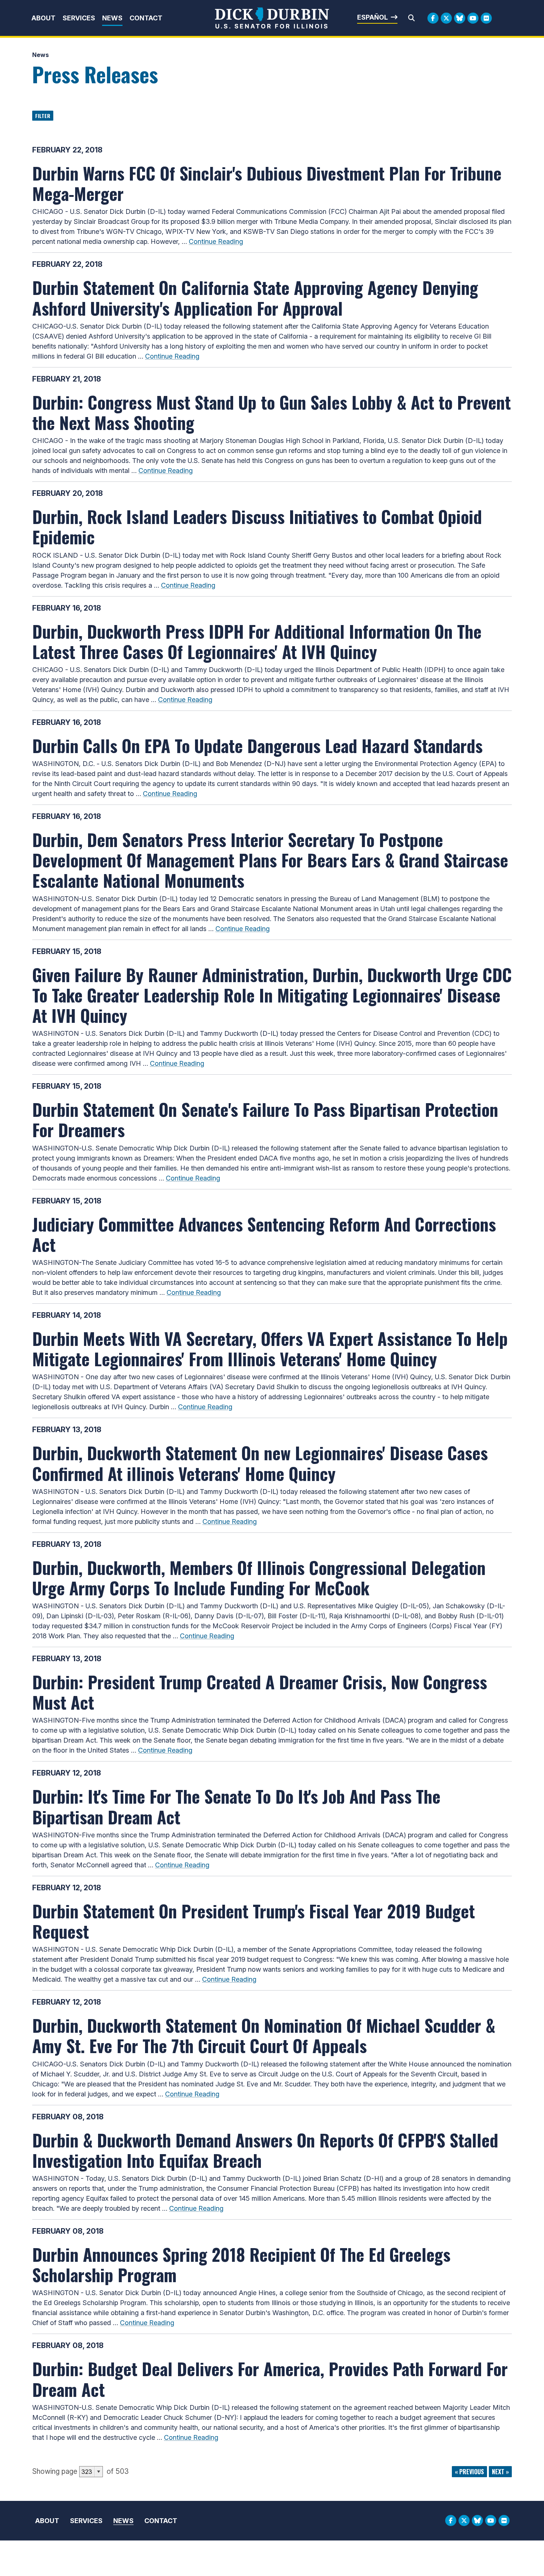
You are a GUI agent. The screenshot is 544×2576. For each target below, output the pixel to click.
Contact (146, 18)
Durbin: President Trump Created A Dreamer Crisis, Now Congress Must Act (260, 1692)
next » (500, 2472)
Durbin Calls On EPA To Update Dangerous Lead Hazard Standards (257, 745)
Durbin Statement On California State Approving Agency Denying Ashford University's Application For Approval (255, 297)
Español (372, 17)
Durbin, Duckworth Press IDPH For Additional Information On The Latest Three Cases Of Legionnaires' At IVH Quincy (257, 641)
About (43, 18)
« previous (469, 2472)
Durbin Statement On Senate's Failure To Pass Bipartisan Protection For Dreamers (265, 1119)
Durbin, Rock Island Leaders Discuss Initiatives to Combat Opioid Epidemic (257, 526)
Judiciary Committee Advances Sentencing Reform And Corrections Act (264, 1234)
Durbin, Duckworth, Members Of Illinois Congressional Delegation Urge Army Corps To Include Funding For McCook (259, 1577)
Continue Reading (216, 241)
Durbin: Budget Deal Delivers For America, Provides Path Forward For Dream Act (270, 2379)
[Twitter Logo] (446, 18)
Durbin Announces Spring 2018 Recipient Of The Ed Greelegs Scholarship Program (241, 2264)
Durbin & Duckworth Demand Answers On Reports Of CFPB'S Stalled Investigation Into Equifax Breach (265, 2150)
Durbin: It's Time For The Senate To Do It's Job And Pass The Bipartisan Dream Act (236, 1806)
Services (79, 18)
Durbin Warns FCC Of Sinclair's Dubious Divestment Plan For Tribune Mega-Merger (267, 183)
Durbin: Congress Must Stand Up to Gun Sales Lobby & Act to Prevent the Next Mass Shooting (271, 412)
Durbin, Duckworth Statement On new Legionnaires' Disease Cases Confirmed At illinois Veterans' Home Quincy (260, 1463)
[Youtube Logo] (473, 18)
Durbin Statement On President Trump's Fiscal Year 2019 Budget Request (253, 1921)
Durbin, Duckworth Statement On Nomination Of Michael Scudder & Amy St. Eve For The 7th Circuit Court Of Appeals (264, 2035)
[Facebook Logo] (433, 18)
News (112, 18)
